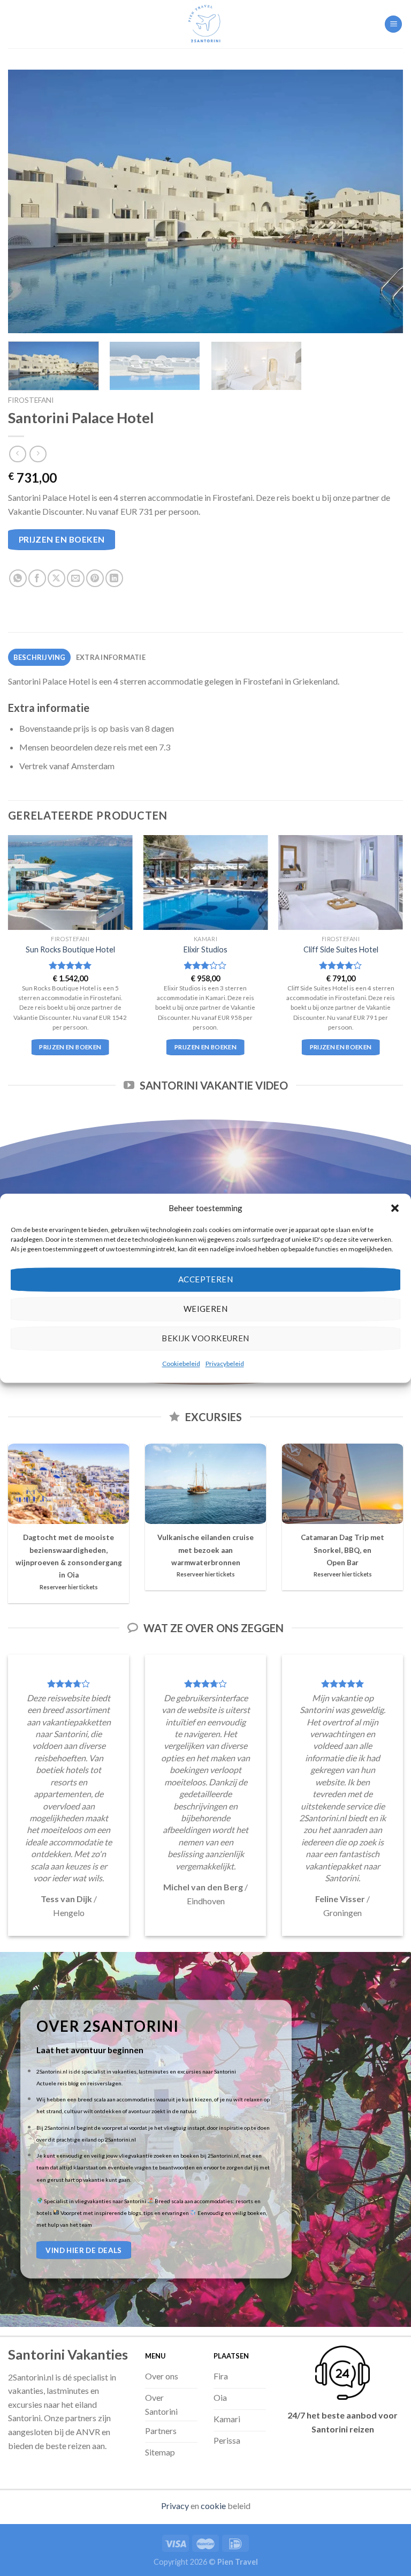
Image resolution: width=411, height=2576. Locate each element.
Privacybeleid (225, 1364)
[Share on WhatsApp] (18, 578)
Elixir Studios (205, 949)
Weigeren (206, 1309)
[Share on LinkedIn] (114, 578)
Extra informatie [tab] (111, 657)
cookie (213, 2506)
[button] (395, 1208)
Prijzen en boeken (62, 539)
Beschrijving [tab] (40, 657)
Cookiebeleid (181, 1364)
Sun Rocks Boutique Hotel (70, 949)
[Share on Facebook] (37, 578)
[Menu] (393, 24)
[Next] (382, 201)
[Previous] (29, 201)
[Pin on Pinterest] (95, 578)
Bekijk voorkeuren (205, 1338)
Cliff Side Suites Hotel (341, 949)
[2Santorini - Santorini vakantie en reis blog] (205, 24)
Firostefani (31, 400)
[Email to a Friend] (76, 578)
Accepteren (206, 1279)
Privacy (175, 2506)
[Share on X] (56, 578)
